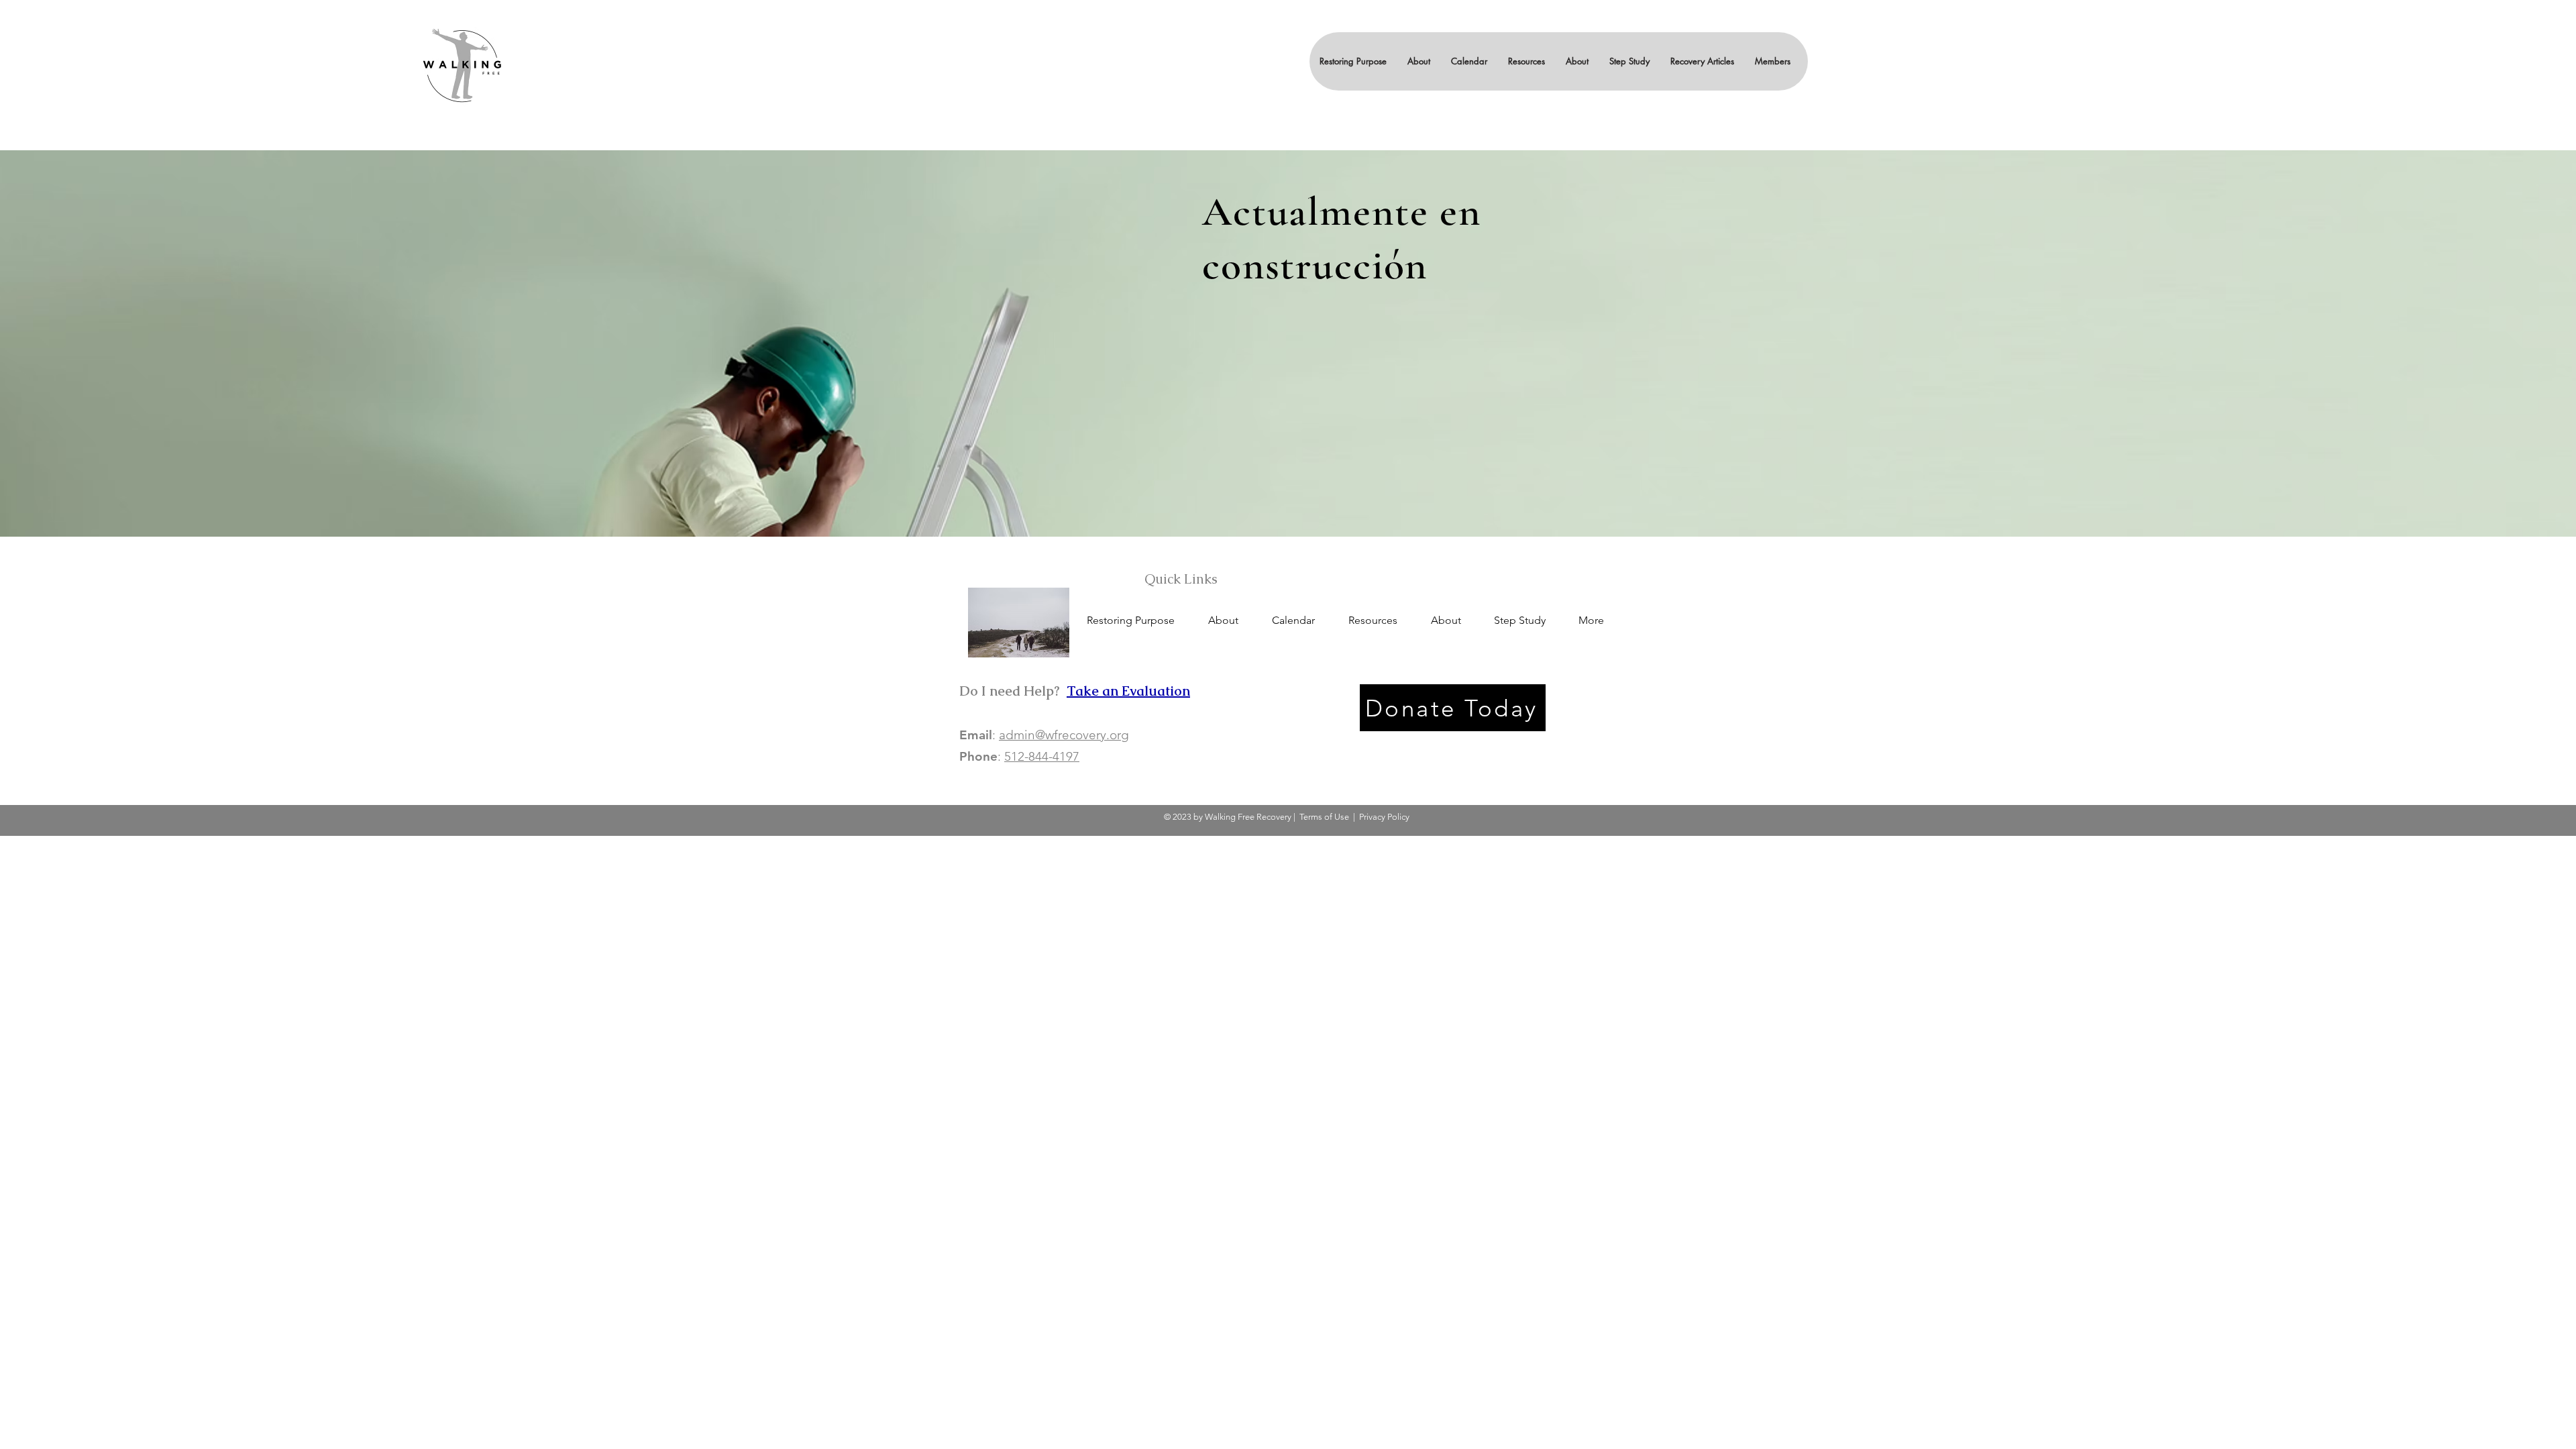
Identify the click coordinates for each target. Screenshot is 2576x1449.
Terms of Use (1324, 817)
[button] (1418, 61)
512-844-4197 (1042, 756)
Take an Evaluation (1128, 691)
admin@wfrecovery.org (1064, 735)
